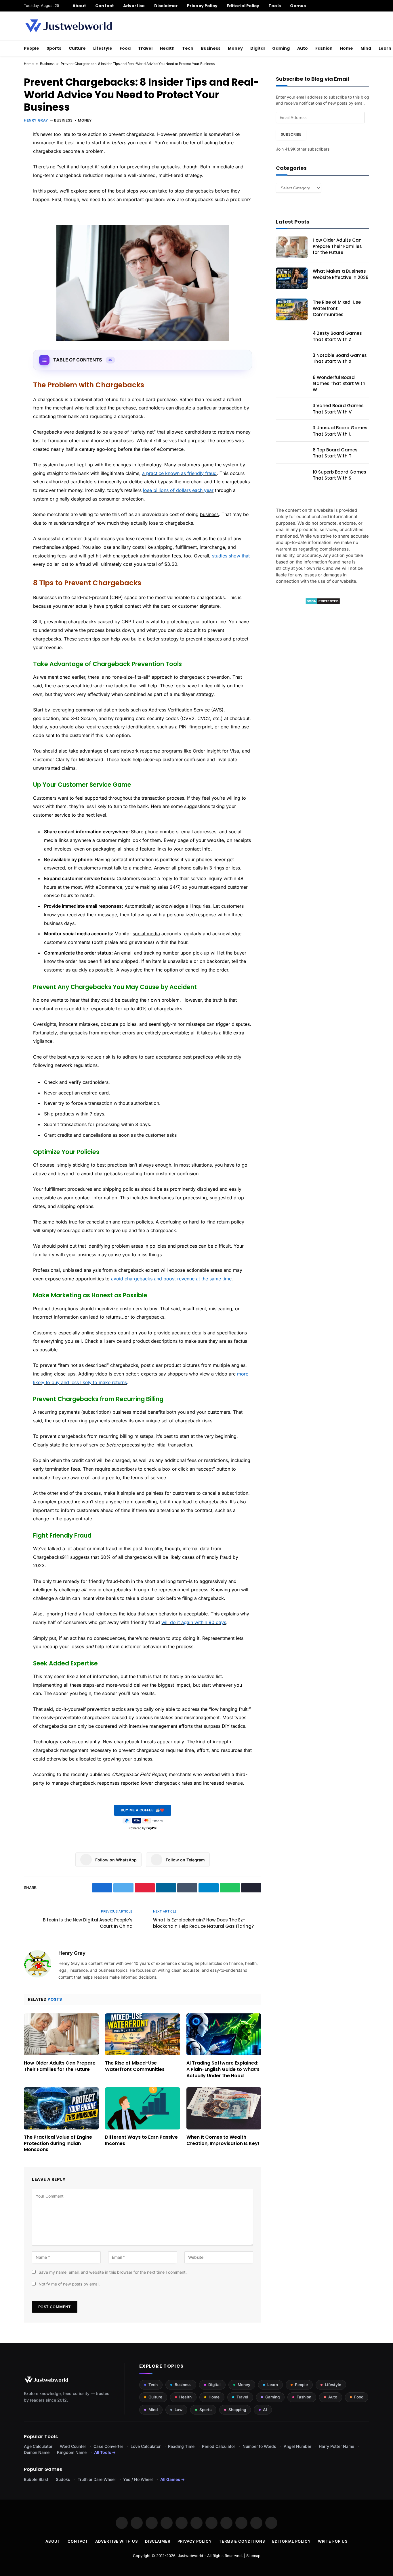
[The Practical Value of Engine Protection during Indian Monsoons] (61, 2108)
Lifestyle (103, 48)
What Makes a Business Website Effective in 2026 (341, 274)
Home (347, 48)
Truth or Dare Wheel (97, 2479)
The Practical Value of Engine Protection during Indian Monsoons (58, 2143)
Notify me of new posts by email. (69, 2284)
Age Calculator (38, 2446)
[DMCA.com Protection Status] (323, 603)
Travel (145, 48)
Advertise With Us (116, 2541)
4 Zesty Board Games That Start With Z (337, 336)
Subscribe (291, 134)
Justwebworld (190, 2556)
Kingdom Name (72, 2452)
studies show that (231, 556)
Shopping (237, 2410)
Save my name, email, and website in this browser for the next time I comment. (113, 2272)
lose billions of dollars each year (178, 490)
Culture (77, 48)
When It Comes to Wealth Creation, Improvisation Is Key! (223, 2140)
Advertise (134, 6)
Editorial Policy (243, 6)
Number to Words (259, 2446)
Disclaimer (166, 6)
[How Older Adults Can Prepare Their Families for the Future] (61, 2034)
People (32, 48)
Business (211, 48)
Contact (105, 6)
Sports (54, 48)
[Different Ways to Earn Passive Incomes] (142, 2108)
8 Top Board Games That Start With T (335, 453)
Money (235, 48)
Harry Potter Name (336, 2446)
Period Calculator (219, 2446)
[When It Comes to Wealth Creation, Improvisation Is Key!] (224, 2108)
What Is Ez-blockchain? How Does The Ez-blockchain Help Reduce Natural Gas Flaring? (203, 1923)
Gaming (281, 48)
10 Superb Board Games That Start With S (339, 475)
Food (125, 48)
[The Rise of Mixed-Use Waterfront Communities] (142, 2034)
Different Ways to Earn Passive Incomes (141, 2140)
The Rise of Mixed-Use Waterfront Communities (135, 2066)
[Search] (367, 6)
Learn (273, 2385)
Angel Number (297, 2446)
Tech (188, 48)
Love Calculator (146, 2446)
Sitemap (253, 2556)
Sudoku (63, 2479)
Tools (274, 6)
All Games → (172, 2479)
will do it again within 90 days (194, 1622)
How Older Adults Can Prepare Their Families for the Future (60, 2066)
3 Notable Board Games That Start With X (340, 358)
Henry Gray (36, 120)
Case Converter (108, 2446)
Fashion (324, 48)
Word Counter (73, 2446)
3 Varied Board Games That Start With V (338, 409)
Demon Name (37, 2452)
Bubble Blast (36, 2479)
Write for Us (333, 2541)
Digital (257, 48)
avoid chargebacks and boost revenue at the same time (171, 1279)
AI (265, 2410)
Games (298, 6)
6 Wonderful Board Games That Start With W (339, 384)
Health (167, 48)
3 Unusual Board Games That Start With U (340, 431)
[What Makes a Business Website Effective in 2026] (292, 278)
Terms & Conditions (242, 2541)
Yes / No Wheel (138, 2479)
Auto (303, 48)
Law (179, 2410)
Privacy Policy (202, 6)
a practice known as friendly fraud (179, 473)
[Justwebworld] (69, 26)
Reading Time (181, 2446)
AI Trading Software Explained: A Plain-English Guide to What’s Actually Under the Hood (223, 2069)
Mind (366, 48)
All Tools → (105, 2452)
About (79, 6)
